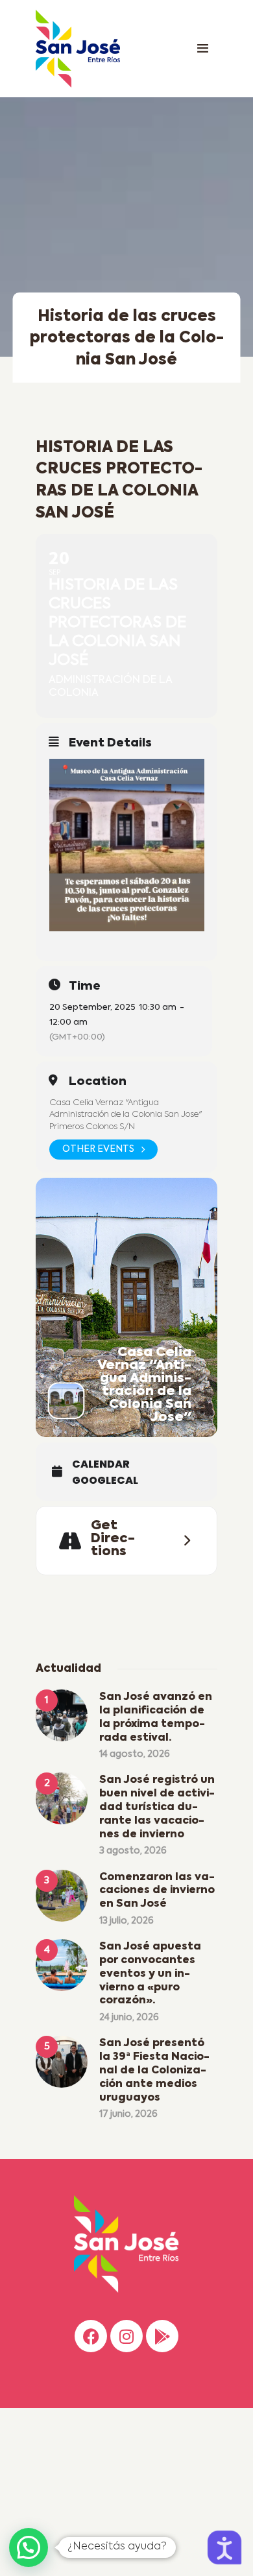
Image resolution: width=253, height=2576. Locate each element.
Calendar (101, 1464)
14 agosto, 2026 (135, 1754)
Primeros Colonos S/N (92, 1127)
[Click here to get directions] (183, 1540)
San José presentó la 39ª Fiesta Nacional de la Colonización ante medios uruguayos (154, 2070)
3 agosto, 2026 (133, 1851)
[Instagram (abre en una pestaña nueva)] (126, 2336)
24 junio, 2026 (129, 2018)
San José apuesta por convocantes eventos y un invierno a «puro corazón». (150, 1974)
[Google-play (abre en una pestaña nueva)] (162, 2336)
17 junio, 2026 (128, 2114)
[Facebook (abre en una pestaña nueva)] (91, 2336)
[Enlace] (202, 49)
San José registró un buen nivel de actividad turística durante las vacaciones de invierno (157, 1807)
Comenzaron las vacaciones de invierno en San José (157, 1891)
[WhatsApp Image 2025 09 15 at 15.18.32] (127, 845)
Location (98, 1082)
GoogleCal (105, 1481)
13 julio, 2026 (126, 1921)
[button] (29, 2547)
